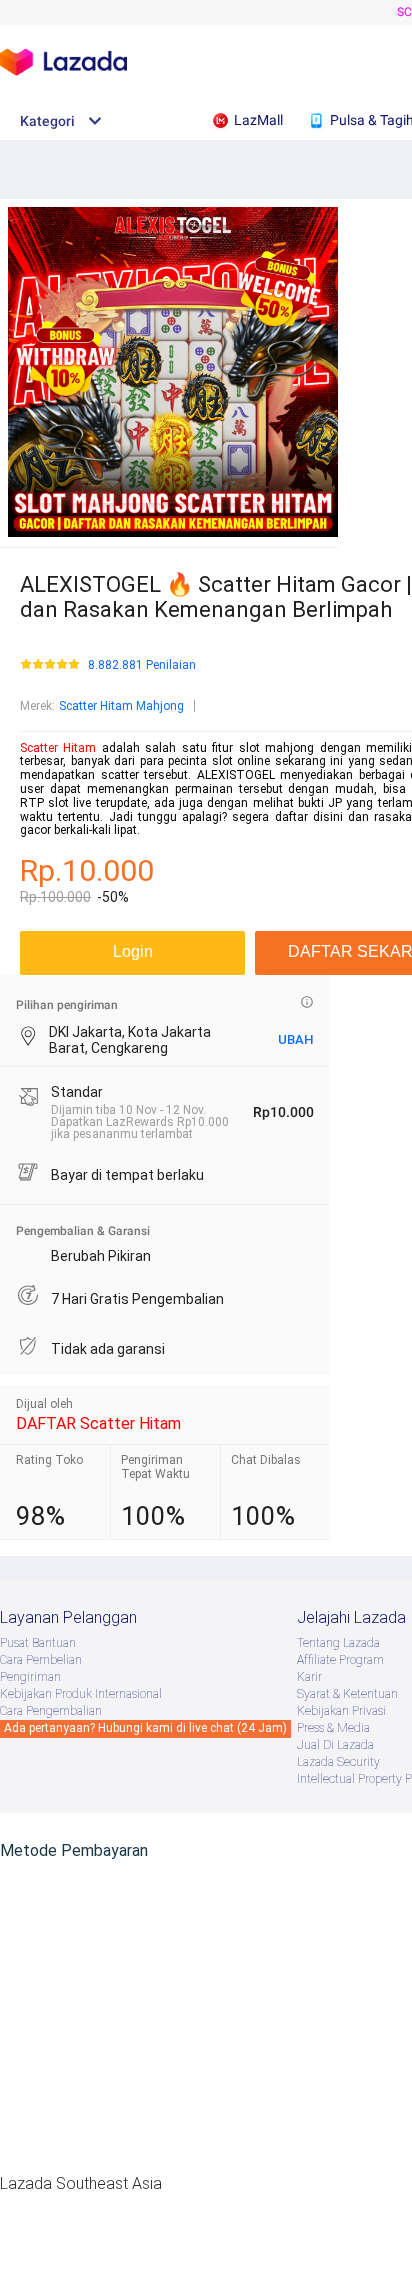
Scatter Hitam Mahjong (121, 706)
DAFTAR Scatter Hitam (98, 1423)
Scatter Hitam (58, 748)
